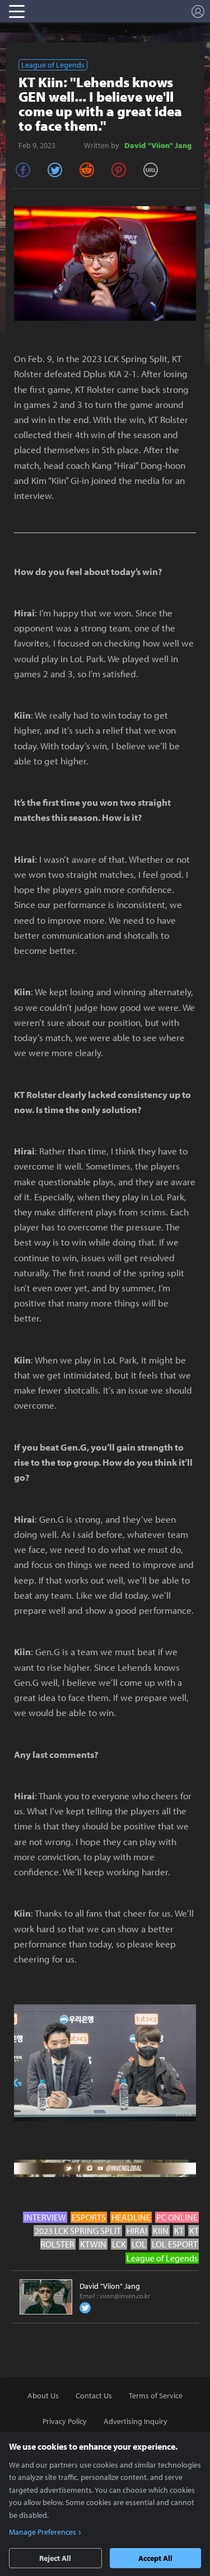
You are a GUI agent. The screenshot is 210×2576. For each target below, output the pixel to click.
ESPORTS (89, 2217)
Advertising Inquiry (136, 2421)
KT (179, 2231)
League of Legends (53, 65)
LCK (119, 2244)
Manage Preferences (43, 2532)
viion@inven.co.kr (125, 2296)
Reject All (55, 2558)
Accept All (155, 2558)
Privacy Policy (65, 2421)
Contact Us (94, 2396)
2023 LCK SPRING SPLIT (78, 2231)
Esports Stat (84, 11)
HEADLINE (131, 2217)
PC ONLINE (177, 2217)
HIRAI (137, 2231)
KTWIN (93, 2244)
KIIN (161, 2231)
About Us (43, 2396)
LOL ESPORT (175, 2244)
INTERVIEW (45, 2217)
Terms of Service (156, 2396)
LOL (139, 2244)
